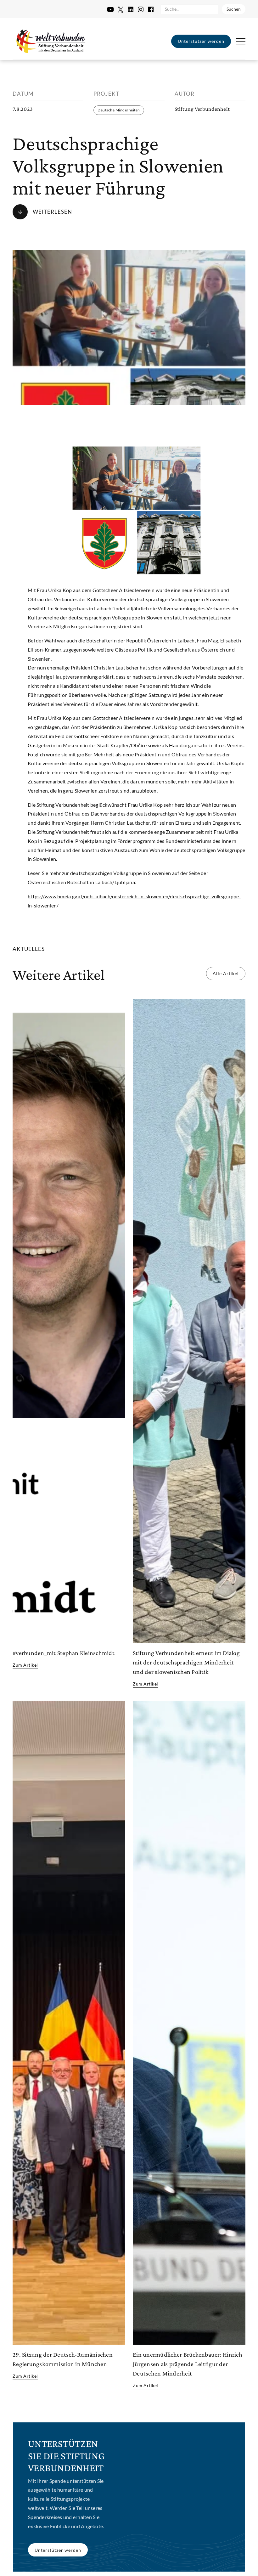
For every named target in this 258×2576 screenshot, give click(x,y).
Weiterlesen (52, 212)
